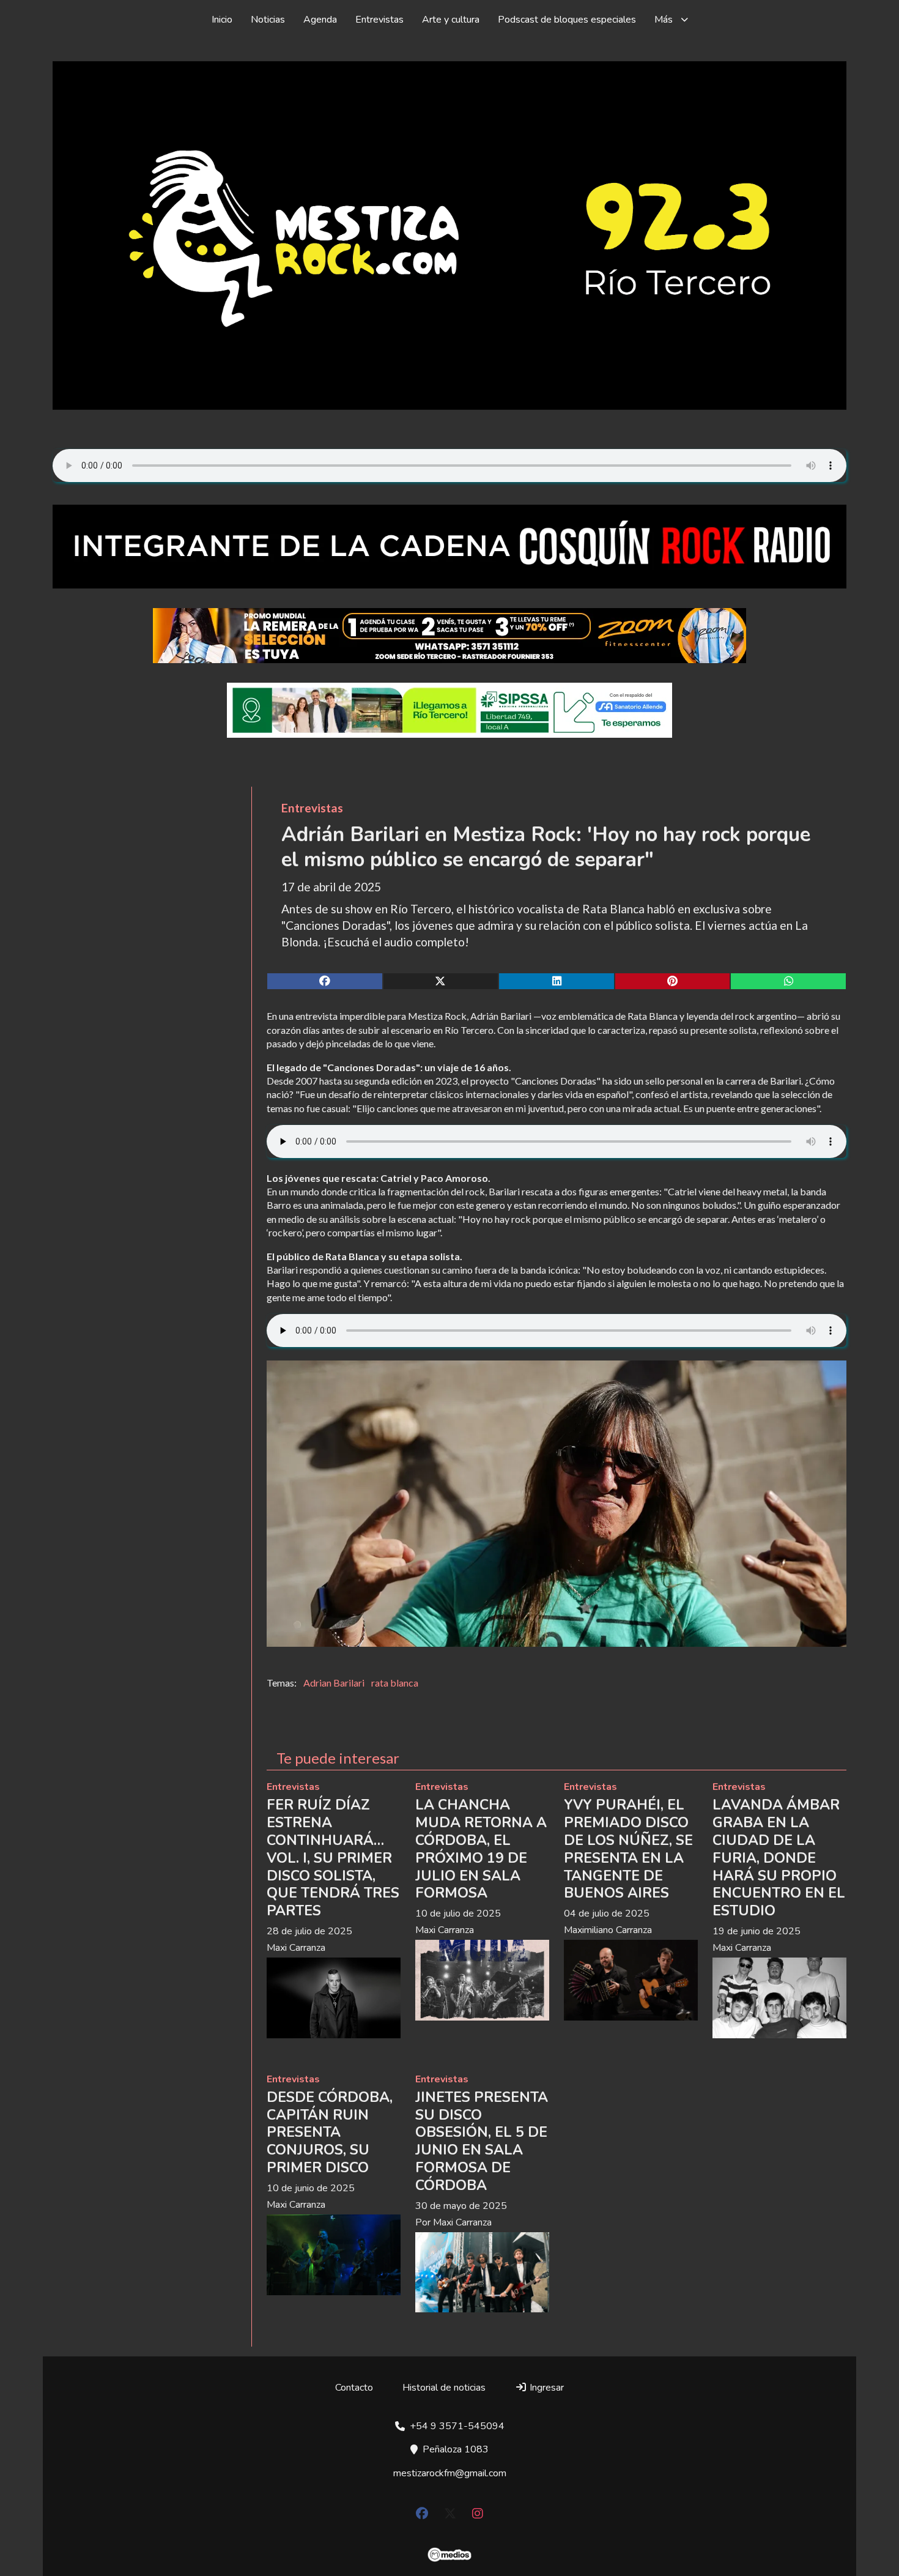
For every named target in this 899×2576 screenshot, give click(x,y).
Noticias (268, 20)
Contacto (354, 2388)
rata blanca (395, 1683)
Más (664, 20)
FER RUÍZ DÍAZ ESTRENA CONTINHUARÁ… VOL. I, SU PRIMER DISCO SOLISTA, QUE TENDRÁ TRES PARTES (333, 1858)
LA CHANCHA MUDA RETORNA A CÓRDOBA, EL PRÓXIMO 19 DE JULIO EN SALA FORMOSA (481, 1849)
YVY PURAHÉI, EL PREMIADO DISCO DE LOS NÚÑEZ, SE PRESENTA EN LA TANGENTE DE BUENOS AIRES (628, 1849)
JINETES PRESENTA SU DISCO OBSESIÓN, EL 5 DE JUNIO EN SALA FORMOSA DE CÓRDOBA (482, 2141)
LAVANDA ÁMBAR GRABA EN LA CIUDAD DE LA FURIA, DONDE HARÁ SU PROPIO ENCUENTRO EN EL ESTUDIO (779, 1858)
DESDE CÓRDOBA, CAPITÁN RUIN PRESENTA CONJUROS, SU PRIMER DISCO (330, 2132)
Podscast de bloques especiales (567, 20)
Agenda (320, 20)
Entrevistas (379, 20)
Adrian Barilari (334, 1683)
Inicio (222, 20)
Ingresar (546, 2388)
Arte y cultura (451, 20)
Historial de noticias (444, 2388)
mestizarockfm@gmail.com (450, 2473)
